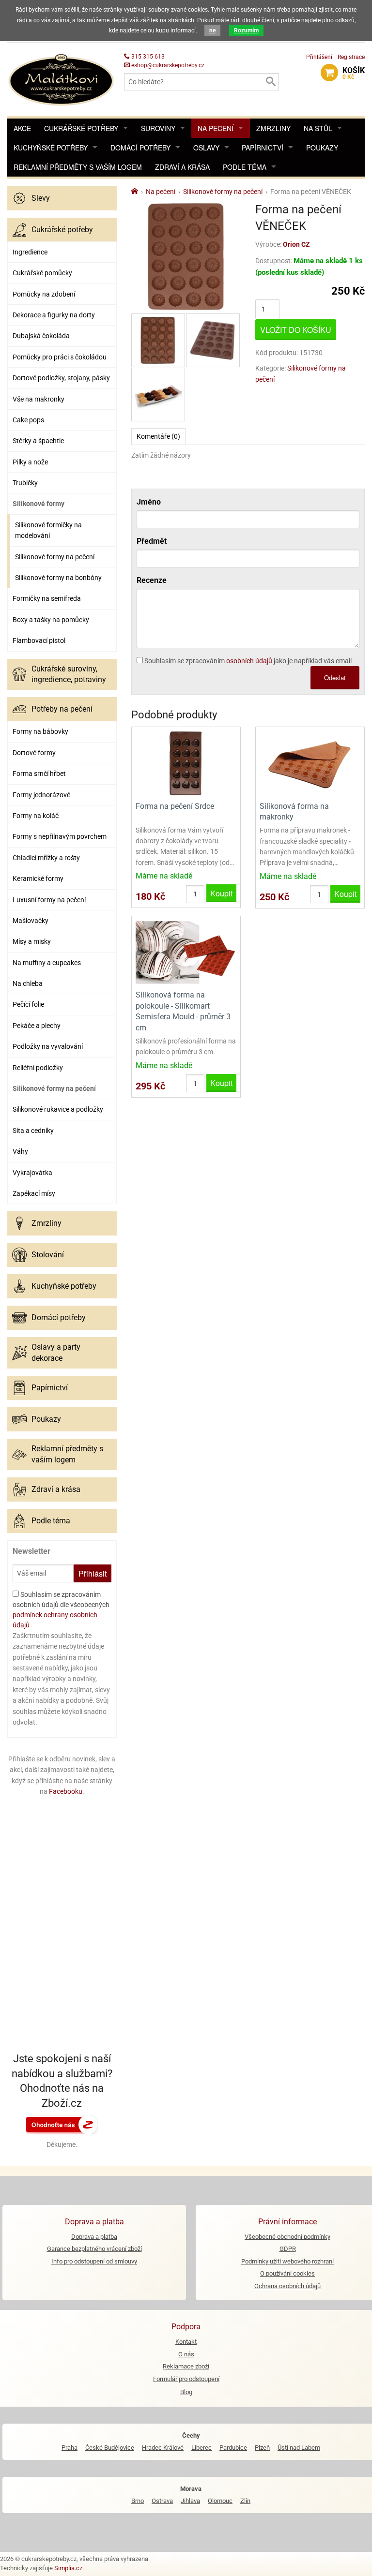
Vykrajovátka (32, 1173)
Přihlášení (319, 57)
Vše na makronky (39, 399)
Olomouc (220, 2501)
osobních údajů (249, 661)
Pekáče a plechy (37, 1026)
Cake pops (28, 420)
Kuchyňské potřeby (51, 148)
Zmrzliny (273, 128)
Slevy (41, 198)
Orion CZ (296, 244)
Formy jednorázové (41, 795)
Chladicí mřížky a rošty (46, 858)
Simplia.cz (68, 2568)
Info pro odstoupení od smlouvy (94, 2261)
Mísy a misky (32, 941)
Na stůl (318, 128)
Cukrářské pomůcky (42, 273)
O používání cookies (287, 2273)
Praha (70, 2448)
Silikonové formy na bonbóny (58, 578)
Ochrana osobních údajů (287, 2286)
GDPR (288, 2249)
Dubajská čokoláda (41, 336)
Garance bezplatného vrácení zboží (94, 2249)
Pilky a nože (30, 462)
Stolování (48, 1255)
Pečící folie (28, 1004)
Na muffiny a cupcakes (47, 963)
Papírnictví (263, 148)
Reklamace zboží (186, 2366)
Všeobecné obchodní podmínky (287, 2237)
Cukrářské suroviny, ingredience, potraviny (69, 674)
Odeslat (335, 678)
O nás (186, 2354)
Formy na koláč (36, 816)
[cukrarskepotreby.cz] (62, 79)
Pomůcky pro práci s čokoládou (60, 357)
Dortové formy (34, 753)
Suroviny (158, 128)
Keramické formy (38, 879)
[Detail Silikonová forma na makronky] (310, 763)
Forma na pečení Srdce (175, 806)
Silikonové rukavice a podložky (58, 1109)
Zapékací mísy (34, 1193)
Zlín (245, 2501)
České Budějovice (110, 2448)
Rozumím (246, 30)
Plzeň (262, 2448)
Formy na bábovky (40, 731)
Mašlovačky (31, 921)
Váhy (20, 1151)
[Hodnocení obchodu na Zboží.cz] (62, 2124)
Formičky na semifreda (47, 598)
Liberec (201, 2448)
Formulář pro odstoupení (186, 2379)
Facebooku (66, 1791)
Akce (22, 128)
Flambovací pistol (39, 640)
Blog (186, 2392)
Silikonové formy (39, 504)
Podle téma (245, 167)
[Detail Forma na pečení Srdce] (186, 763)
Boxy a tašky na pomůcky (51, 620)
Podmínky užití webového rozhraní (287, 2261)
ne (212, 30)
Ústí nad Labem (299, 2448)
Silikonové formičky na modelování (48, 530)
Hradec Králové (163, 2448)
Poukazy (322, 148)
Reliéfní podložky (38, 1068)
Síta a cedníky (33, 1131)
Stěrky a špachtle (38, 441)
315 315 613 (147, 57)
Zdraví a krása (182, 167)
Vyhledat (270, 82)
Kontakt (186, 2342)
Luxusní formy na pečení (49, 900)
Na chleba (28, 983)
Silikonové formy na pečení (55, 557)
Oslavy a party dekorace (56, 1352)
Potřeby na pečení (62, 709)
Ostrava (162, 2501)
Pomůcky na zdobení (44, 294)
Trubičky (25, 483)
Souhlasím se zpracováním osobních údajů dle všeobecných (61, 1610)
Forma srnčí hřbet (39, 774)
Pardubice (233, 2448)
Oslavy (206, 148)
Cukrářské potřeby (81, 128)
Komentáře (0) (158, 436)
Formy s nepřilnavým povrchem (60, 836)
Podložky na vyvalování (48, 1046)
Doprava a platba (94, 2237)
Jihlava (190, 2501)
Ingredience (30, 252)
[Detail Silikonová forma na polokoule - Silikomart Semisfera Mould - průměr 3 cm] (186, 952)
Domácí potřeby (140, 148)
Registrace (351, 57)
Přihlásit (93, 1573)
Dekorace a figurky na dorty (54, 315)
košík (354, 73)
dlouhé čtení (258, 20)
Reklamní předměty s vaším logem (78, 167)
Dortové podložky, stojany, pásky (61, 378)
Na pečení (216, 128)
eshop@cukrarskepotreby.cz (167, 65)
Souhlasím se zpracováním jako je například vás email (247, 661)
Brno (138, 2501)
